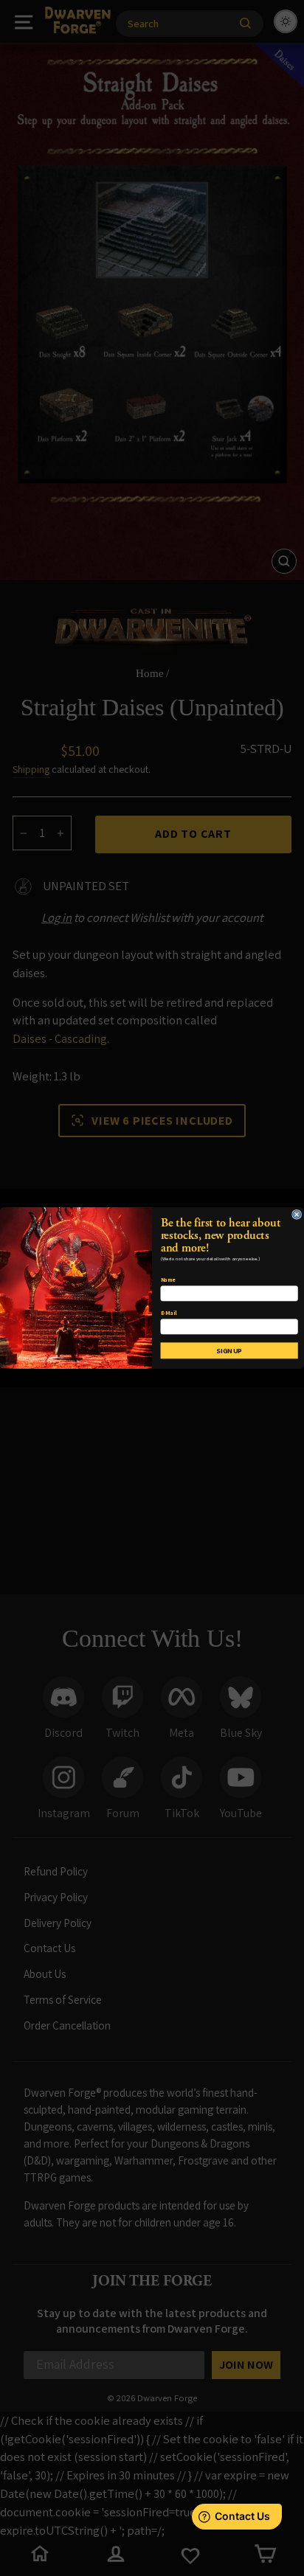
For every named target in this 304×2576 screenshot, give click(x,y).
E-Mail (169, 1313)
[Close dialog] (297, 1214)
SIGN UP (229, 1351)
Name (168, 1280)
